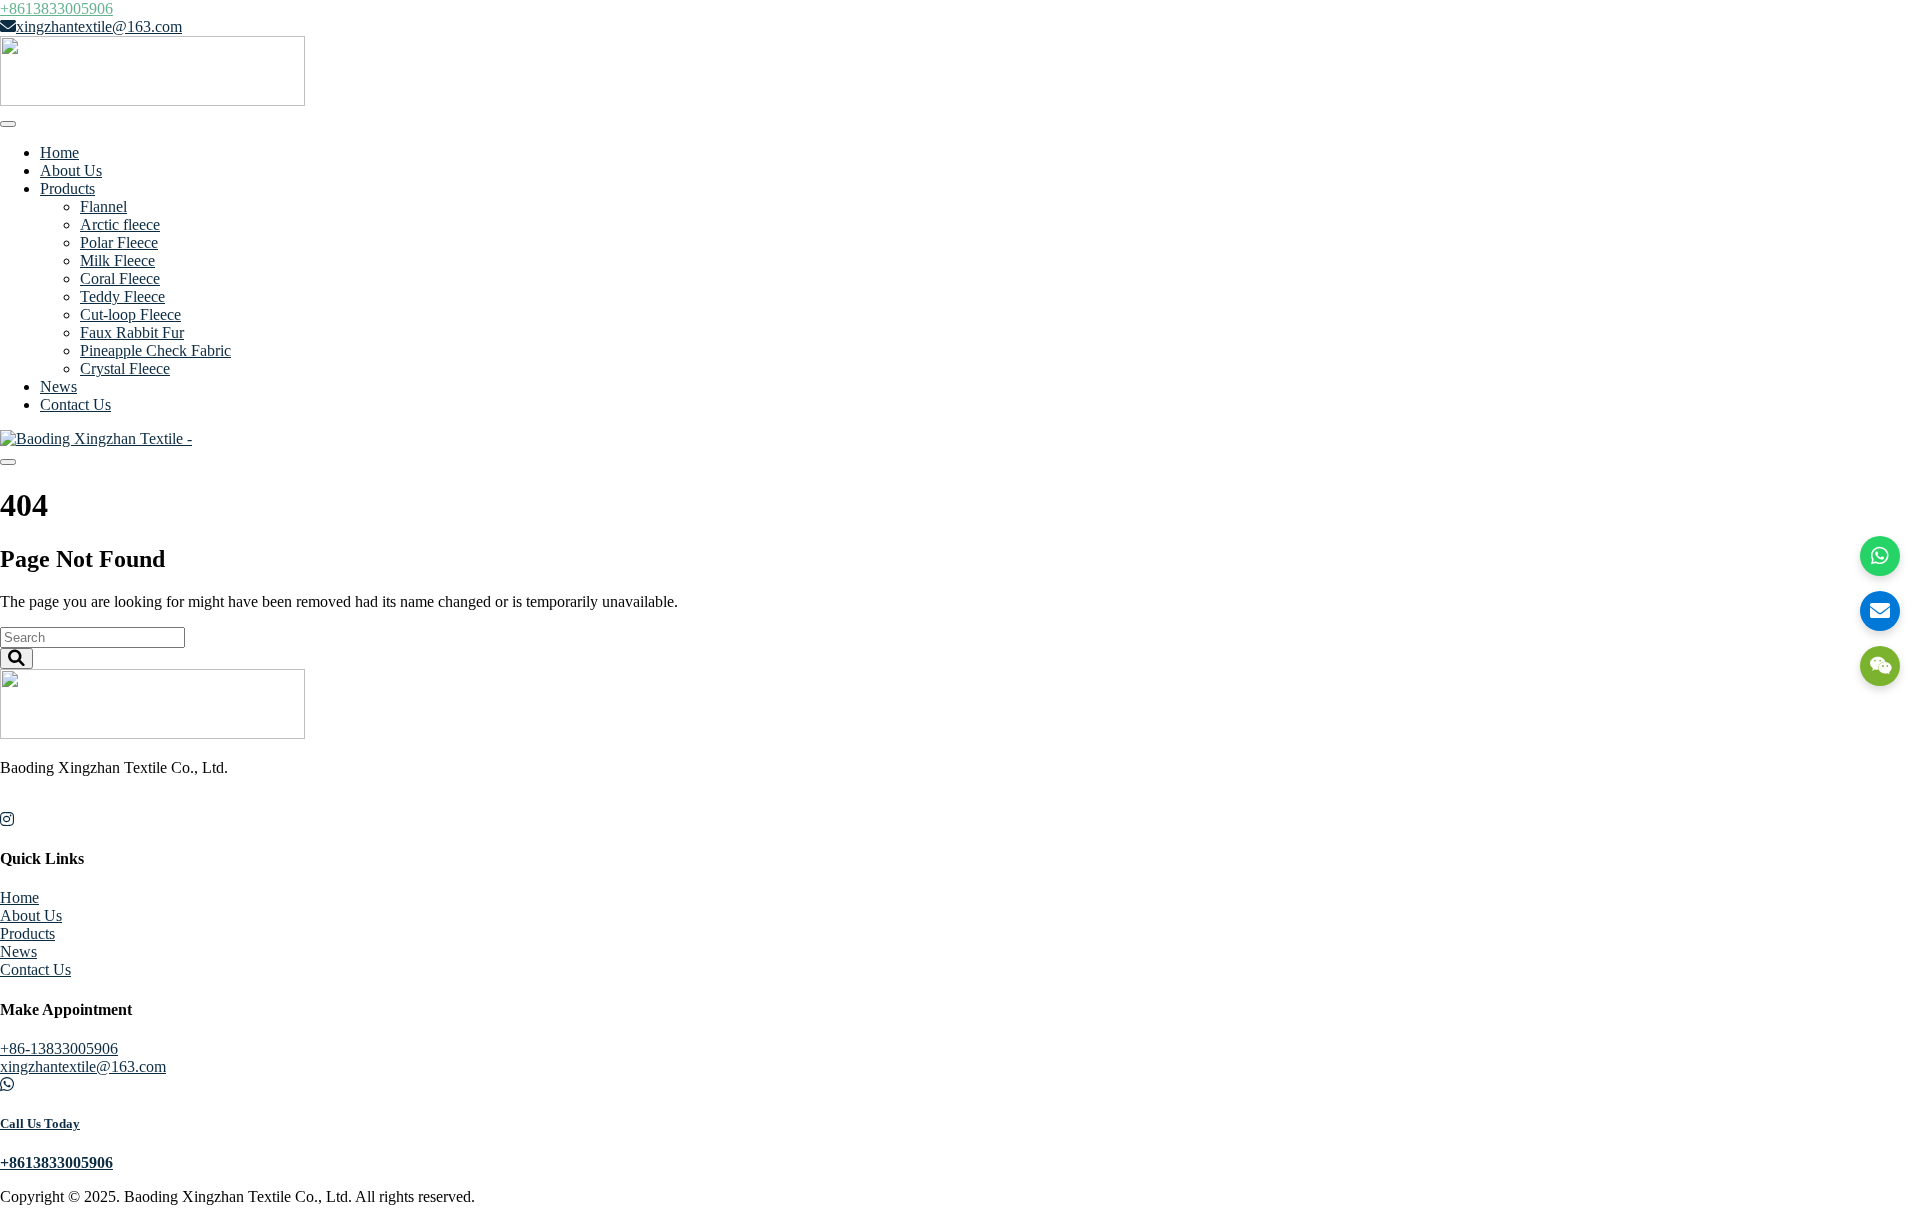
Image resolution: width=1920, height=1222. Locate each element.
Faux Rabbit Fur (132, 332)
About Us (71, 170)
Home (59, 152)
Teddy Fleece (122, 296)
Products (67, 188)
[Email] (1880, 611)
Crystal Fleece (125, 368)
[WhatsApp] (1880, 556)
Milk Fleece (117, 260)
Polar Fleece (119, 242)
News (58, 386)
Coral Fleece (120, 278)
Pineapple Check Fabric (155, 350)
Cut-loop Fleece (130, 314)
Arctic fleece (120, 224)
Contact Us (75, 404)
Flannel (103, 206)
